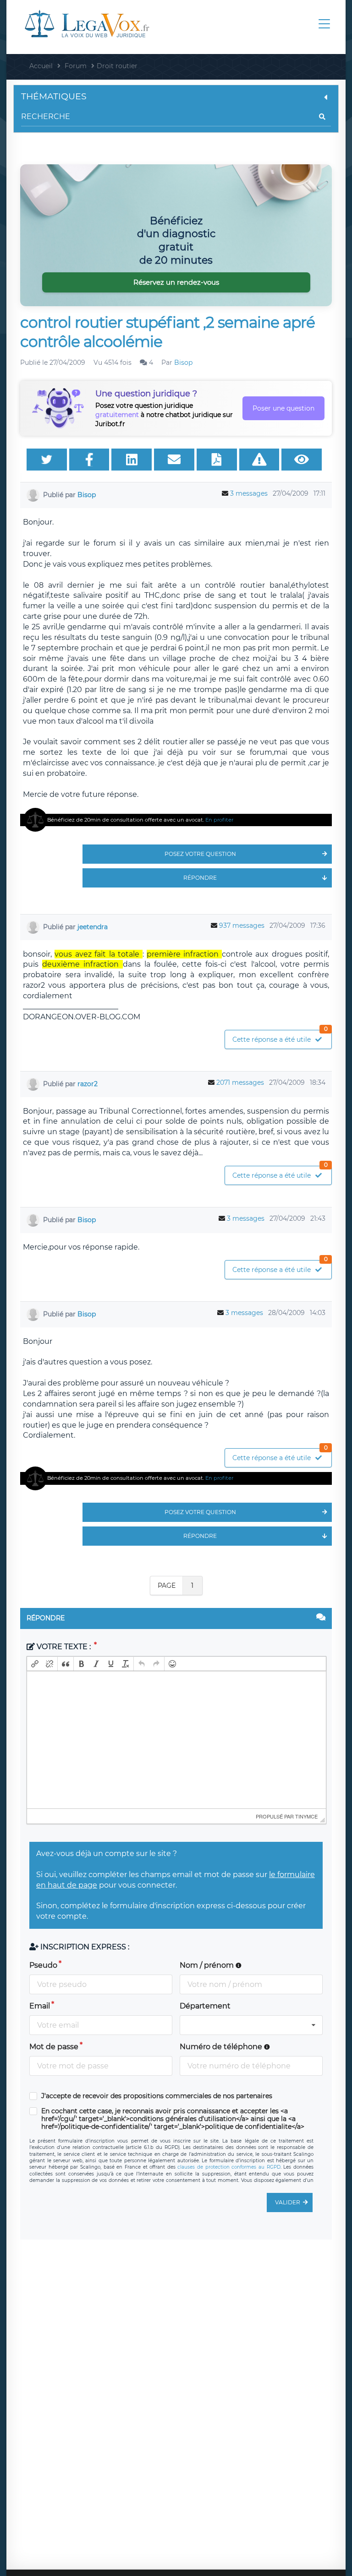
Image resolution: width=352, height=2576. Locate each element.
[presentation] (35, 1664)
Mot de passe (54, 2047)
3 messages (249, 493)
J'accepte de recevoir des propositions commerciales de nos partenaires (157, 2096)
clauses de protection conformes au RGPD (229, 2167)
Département (205, 2006)
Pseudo (43, 1965)
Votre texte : (64, 1647)
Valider (288, 2202)
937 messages (242, 925)
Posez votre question (200, 854)
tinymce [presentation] (306, 1816)
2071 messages (240, 1082)
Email (40, 2006)
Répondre (200, 878)
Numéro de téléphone (222, 2047)
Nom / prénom (208, 1965)
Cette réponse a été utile (280, 1037)
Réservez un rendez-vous (176, 282)
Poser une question (283, 408)
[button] (35, 1664)
